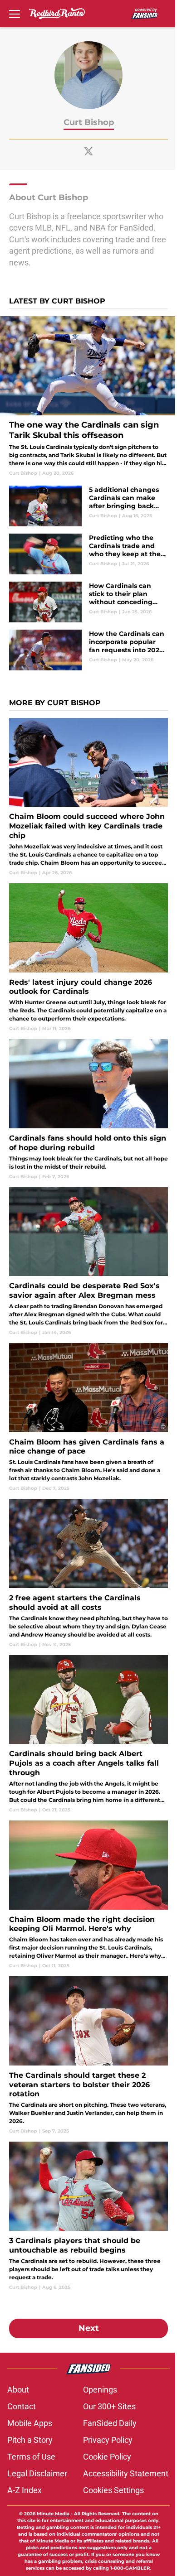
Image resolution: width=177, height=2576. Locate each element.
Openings (100, 2390)
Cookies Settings (113, 2490)
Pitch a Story (30, 2440)
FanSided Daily (110, 2423)
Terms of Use (31, 2457)
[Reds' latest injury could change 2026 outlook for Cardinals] (88, 958)
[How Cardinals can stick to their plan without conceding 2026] (88, 602)
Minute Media (53, 2514)
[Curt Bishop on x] (88, 151)
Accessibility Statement (126, 2473)
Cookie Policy (107, 2457)
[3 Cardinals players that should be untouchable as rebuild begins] (88, 2216)
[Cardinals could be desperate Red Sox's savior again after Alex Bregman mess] (88, 1262)
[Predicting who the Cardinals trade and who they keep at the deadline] (88, 554)
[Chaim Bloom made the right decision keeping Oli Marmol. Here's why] (88, 1895)
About (18, 2390)
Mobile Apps (30, 2423)
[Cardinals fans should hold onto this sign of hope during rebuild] (88, 1109)
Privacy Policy (108, 2440)
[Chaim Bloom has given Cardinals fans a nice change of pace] (88, 1417)
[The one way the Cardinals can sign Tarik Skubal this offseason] (88, 396)
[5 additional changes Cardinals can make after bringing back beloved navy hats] (88, 506)
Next (89, 2328)
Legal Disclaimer (37, 2473)
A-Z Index (25, 2490)
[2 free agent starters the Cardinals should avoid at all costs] (88, 1573)
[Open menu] (15, 14)
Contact (22, 2406)
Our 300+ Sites (109, 2406)
